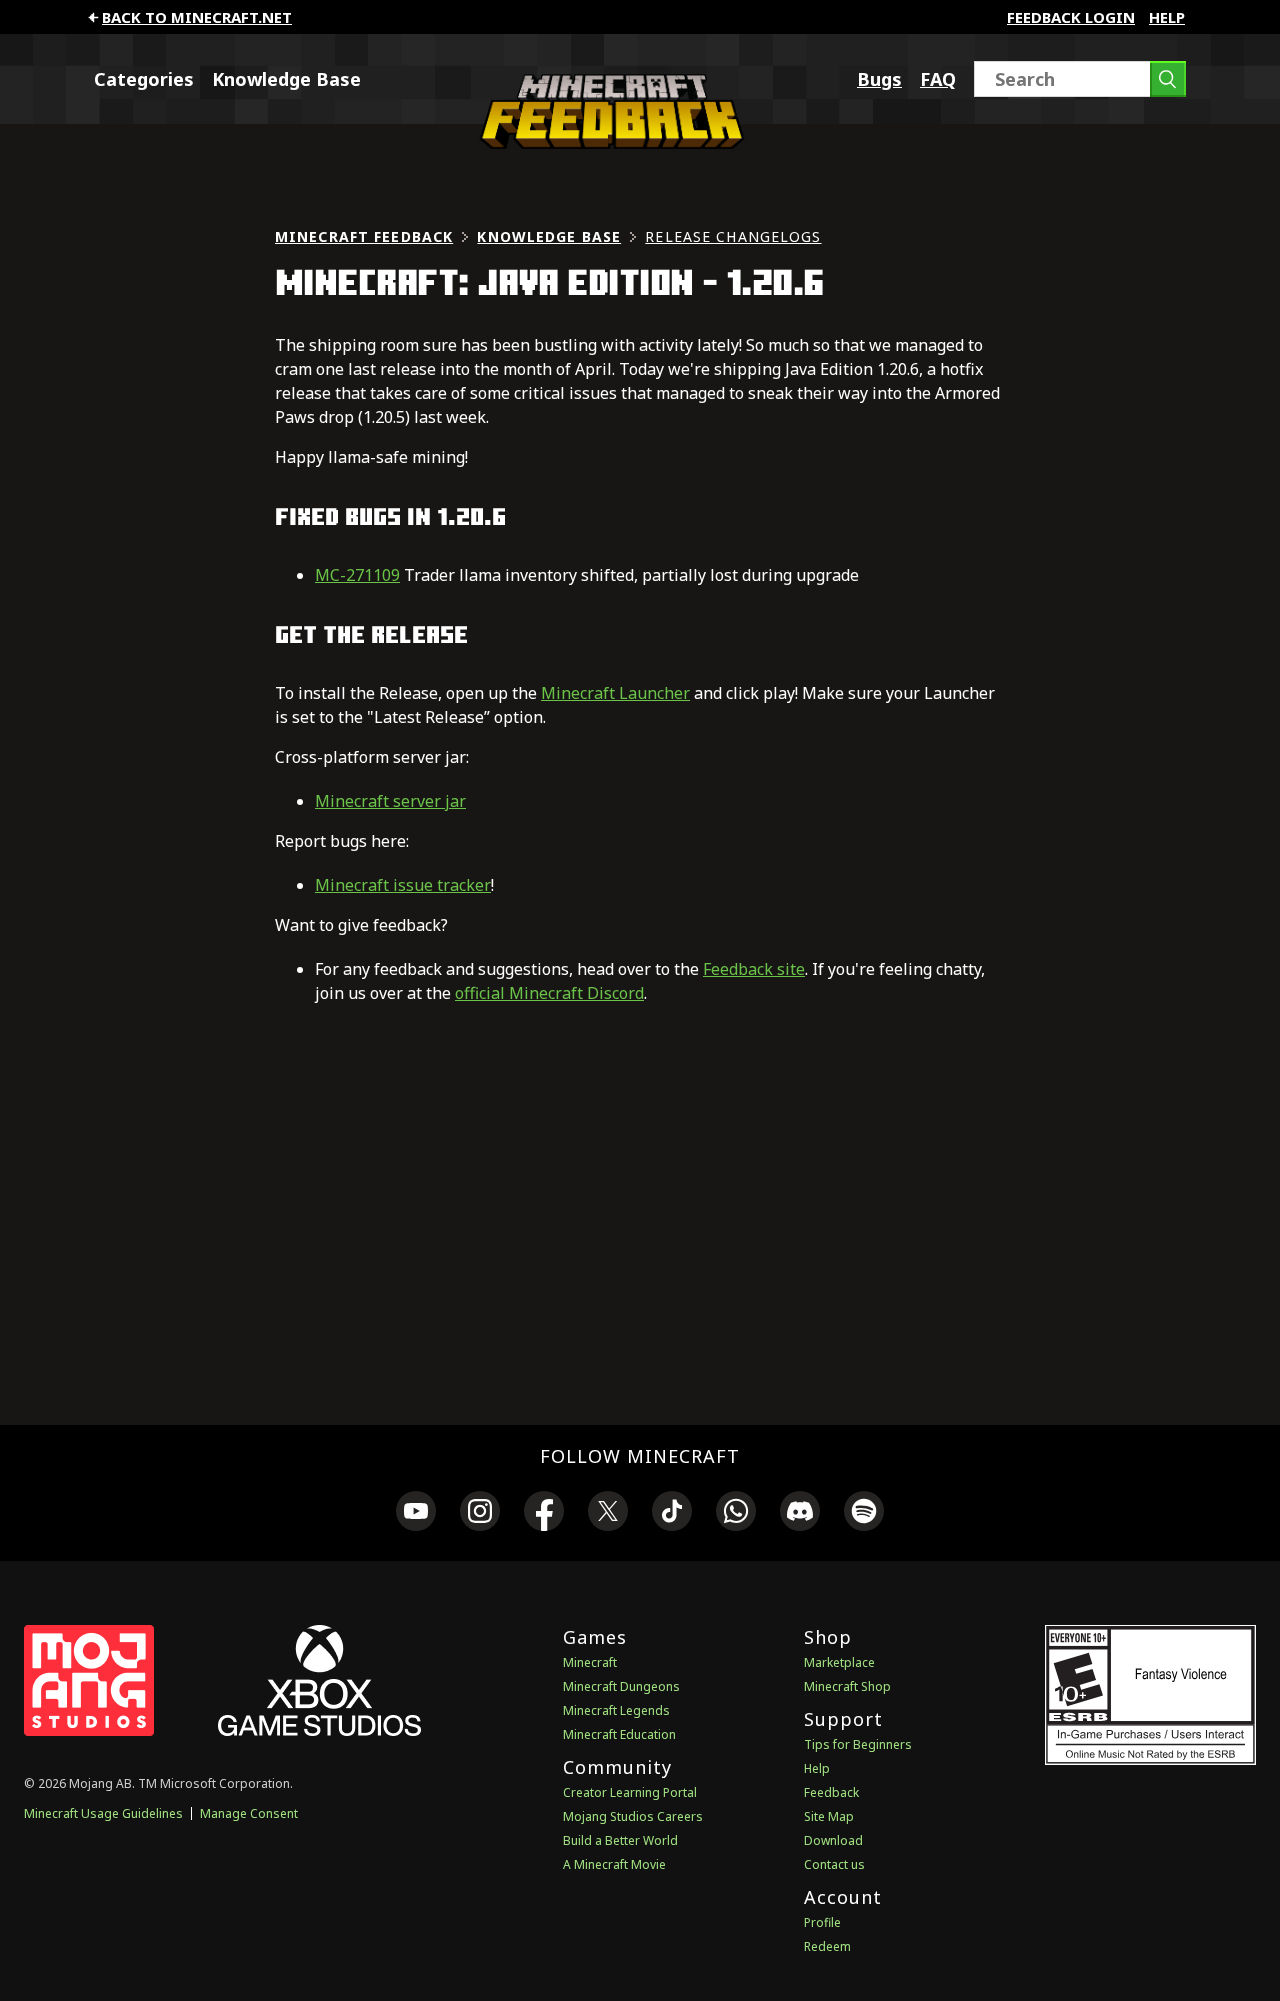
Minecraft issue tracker (403, 885)
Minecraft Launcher (615, 693)
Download (833, 1840)
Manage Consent (249, 1813)
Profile (822, 1922)
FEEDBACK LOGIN (1071, 17)
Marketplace (839, 1662)
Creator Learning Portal (630, 1792)
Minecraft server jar (390, 801)
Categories (144, 79)
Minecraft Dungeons (621, 1686)
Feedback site (754, 969)
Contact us (834, 1864)
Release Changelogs (733, 236)
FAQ (938, 79)
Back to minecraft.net (197, 17)
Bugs (879, 79)
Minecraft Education (619, 1734)
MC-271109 (357, 575)
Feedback (831, 1792)
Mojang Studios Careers (633, 1816)
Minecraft (590, 1662)
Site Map (829, 1816)
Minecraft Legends (616, 1710)
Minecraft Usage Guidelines (103, 1813)
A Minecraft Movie (614, 1864)
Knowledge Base (286, 79)
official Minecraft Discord (549, 993)
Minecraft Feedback (364, 236)
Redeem (827, 1946)
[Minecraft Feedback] (607, 143)
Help (1167, 17)
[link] (416, 1514)
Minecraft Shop (847, 1686)
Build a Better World (620, 1840)
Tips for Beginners (858, 1744)
